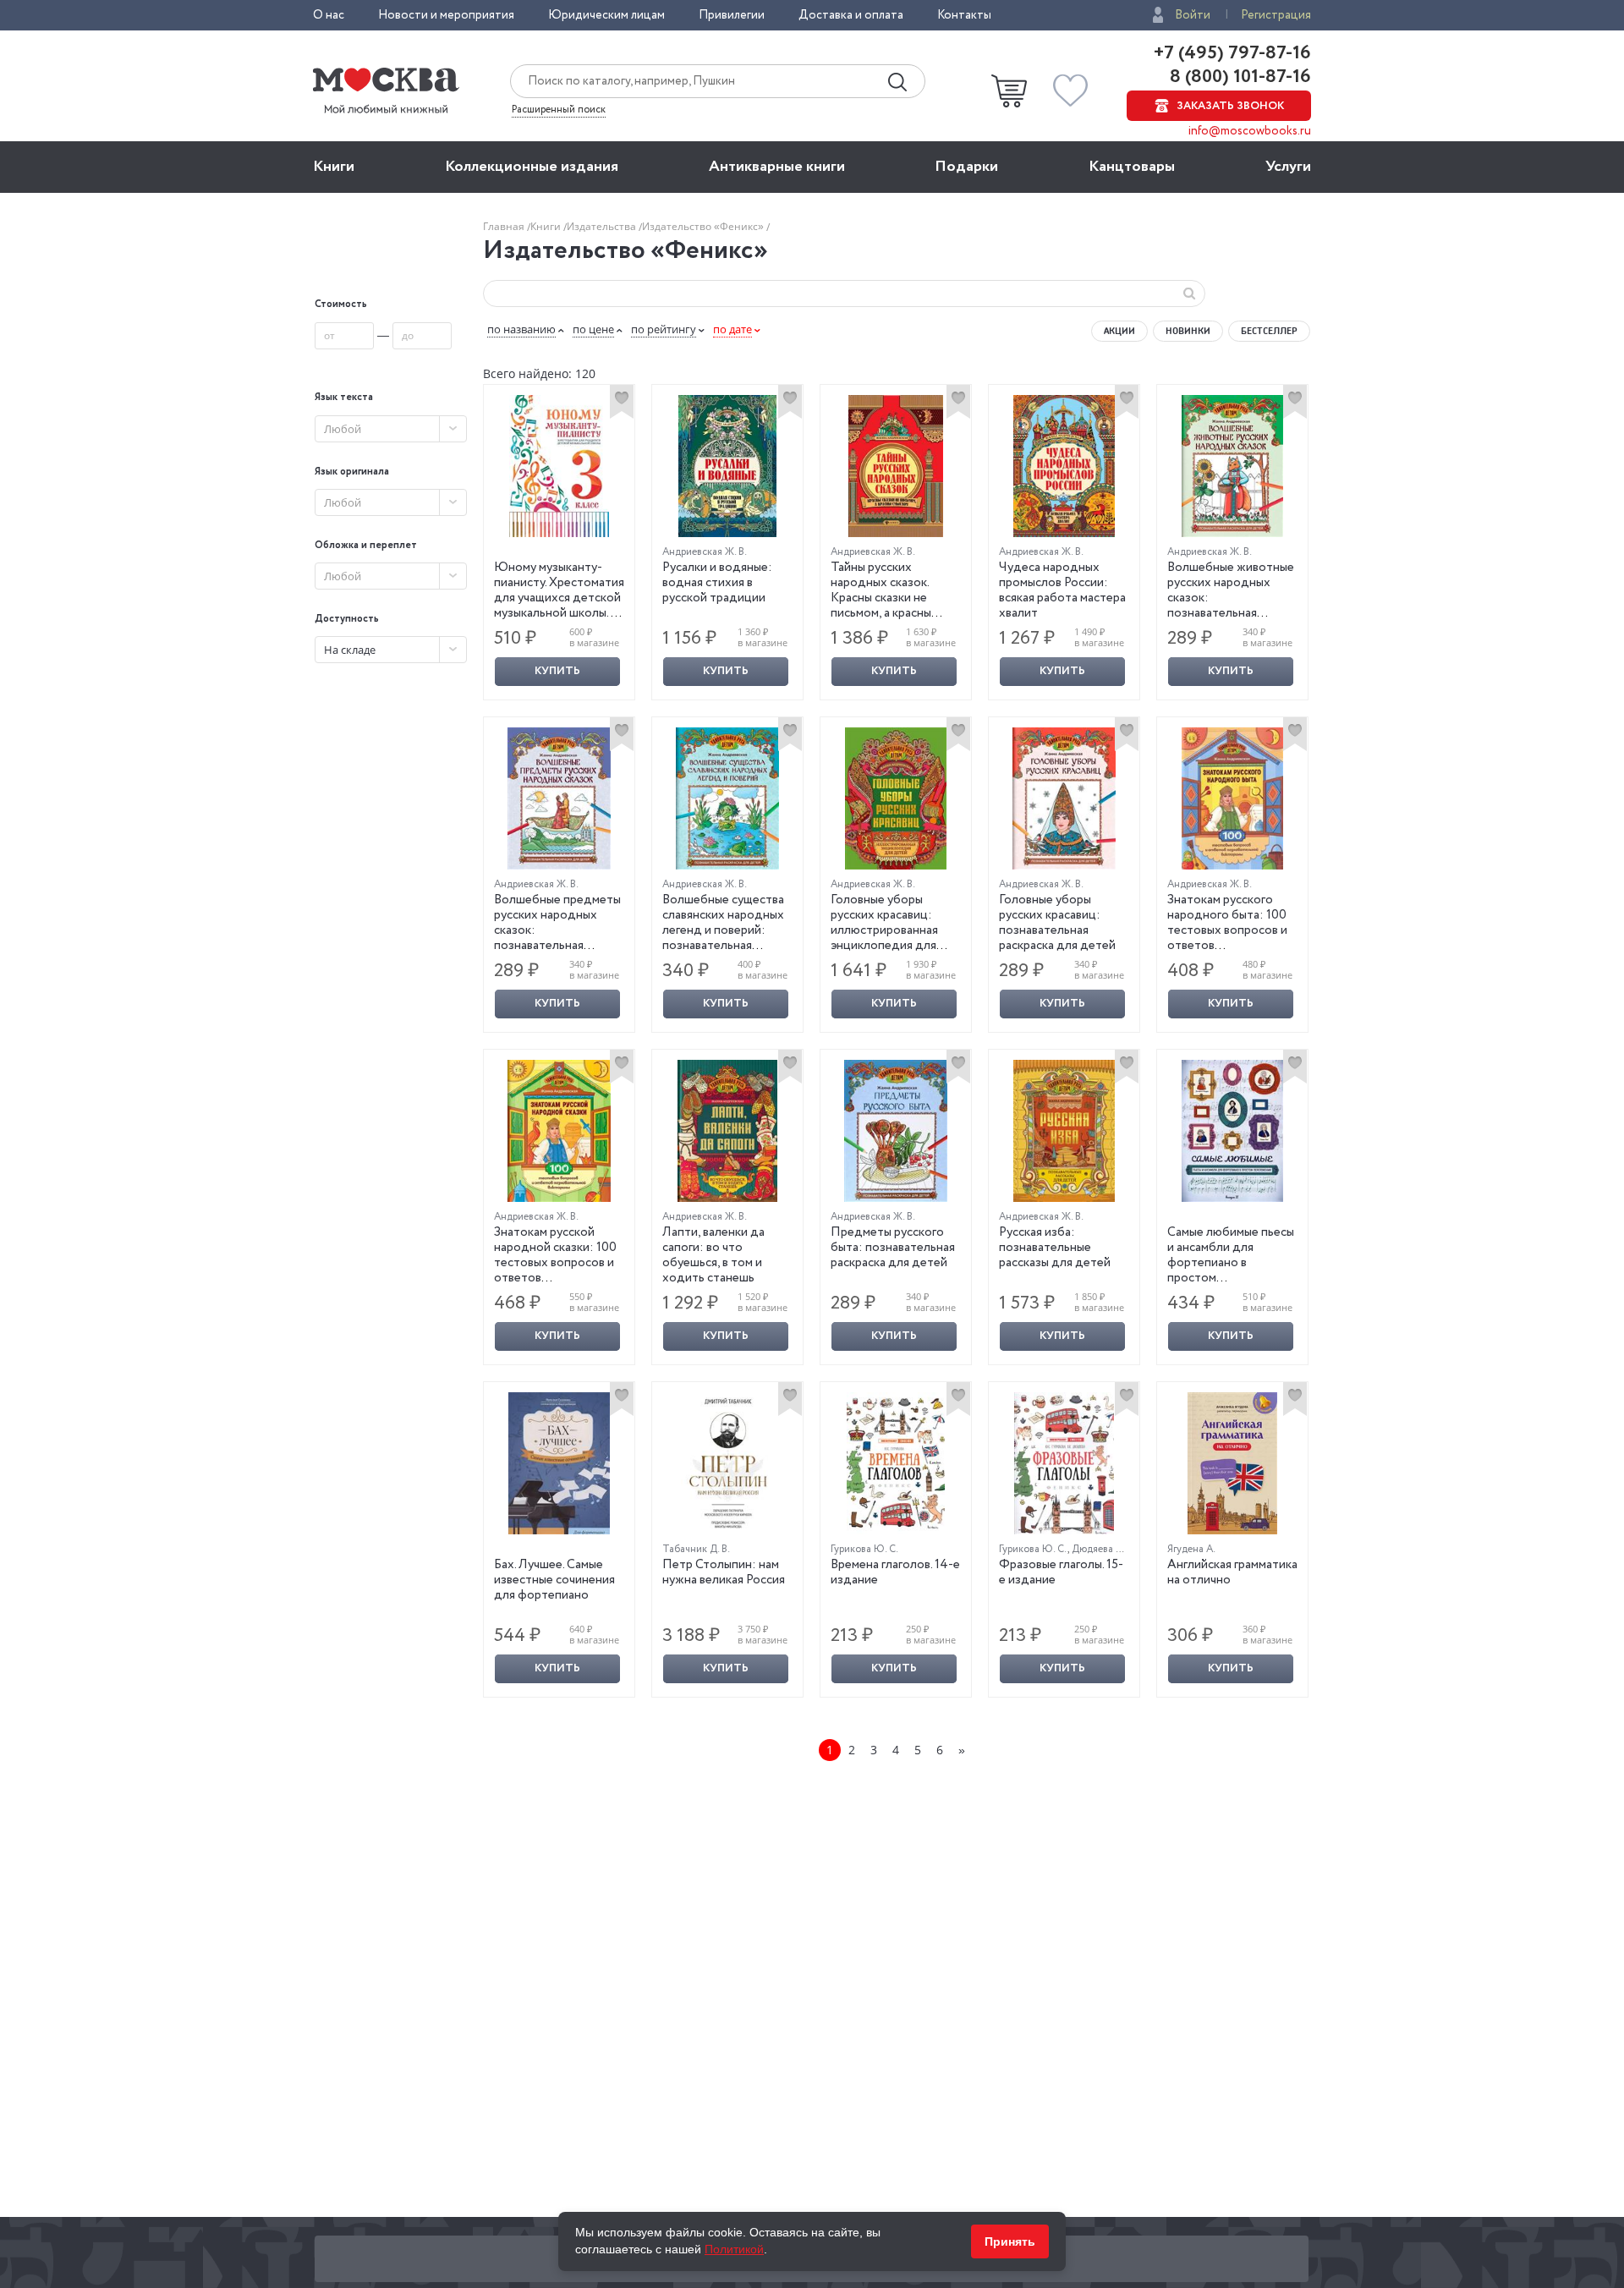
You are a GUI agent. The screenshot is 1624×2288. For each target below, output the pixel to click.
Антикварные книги (777, 167)
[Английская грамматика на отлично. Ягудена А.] (1232, 1463)
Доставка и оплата (851, 15)
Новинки (1188, 331)
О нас (329, 15)
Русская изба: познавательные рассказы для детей (1055, 1248)
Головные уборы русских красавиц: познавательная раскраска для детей (1057, 923)
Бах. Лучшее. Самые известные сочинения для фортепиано (554, 1580)
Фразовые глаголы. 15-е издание (1061, 1572)
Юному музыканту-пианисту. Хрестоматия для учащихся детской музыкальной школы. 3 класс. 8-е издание (559, 598)
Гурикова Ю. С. (864, 1549)
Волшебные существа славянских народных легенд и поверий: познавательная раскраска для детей (723, 930)
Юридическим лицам (606, 15)
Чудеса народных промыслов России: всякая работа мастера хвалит (1062, 590)
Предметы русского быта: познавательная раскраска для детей (893, 1248)
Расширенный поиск (559, 110)
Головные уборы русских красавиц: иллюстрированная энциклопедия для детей (884, 930)
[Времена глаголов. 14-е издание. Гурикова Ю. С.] (896, 1463)
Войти (1193, 15)
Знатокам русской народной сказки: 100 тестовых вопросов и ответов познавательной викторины (555, 1270)
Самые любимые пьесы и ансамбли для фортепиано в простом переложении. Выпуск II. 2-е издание (1231, 1270)
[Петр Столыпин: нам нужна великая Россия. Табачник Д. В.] (727, 1463)
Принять (1010, 2241)
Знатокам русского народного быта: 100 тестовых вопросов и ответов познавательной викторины (1227, 938)
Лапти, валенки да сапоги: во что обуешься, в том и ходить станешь (713, 1255)
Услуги (1288, 167)
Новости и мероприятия (446, 15)
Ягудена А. (1191, 1549)
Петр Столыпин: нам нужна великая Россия (724, 1572)
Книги (334, 167)
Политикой (734, 2249)
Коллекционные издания (532, 167)
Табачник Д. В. (696, 1549)
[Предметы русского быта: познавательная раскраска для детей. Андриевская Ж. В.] (896, 1131)
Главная (505, 226)
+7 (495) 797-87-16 (1232, 53)
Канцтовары (1132, 167)
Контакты (964, 15)
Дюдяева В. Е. (1103, 1549)
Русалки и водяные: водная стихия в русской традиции (717, 583)
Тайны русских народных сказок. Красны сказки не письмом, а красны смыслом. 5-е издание (892, 598)
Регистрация (1276, 15)
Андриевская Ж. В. (705, 552)
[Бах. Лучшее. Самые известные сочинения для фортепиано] (559, 1463)
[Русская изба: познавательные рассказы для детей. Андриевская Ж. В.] (1064, 1131)
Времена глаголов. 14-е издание (895, 1572)
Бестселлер (1269, 331)
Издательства (603, 226)
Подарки (966, 167)
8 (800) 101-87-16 (1238, 77)
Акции (1119, 331)
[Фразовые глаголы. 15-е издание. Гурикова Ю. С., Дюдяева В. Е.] (1064, 1463)
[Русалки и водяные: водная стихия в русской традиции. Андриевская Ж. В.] (727, 466)
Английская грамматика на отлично (1232, 1572)
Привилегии (732, 15)
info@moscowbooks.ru (1250, 131)
